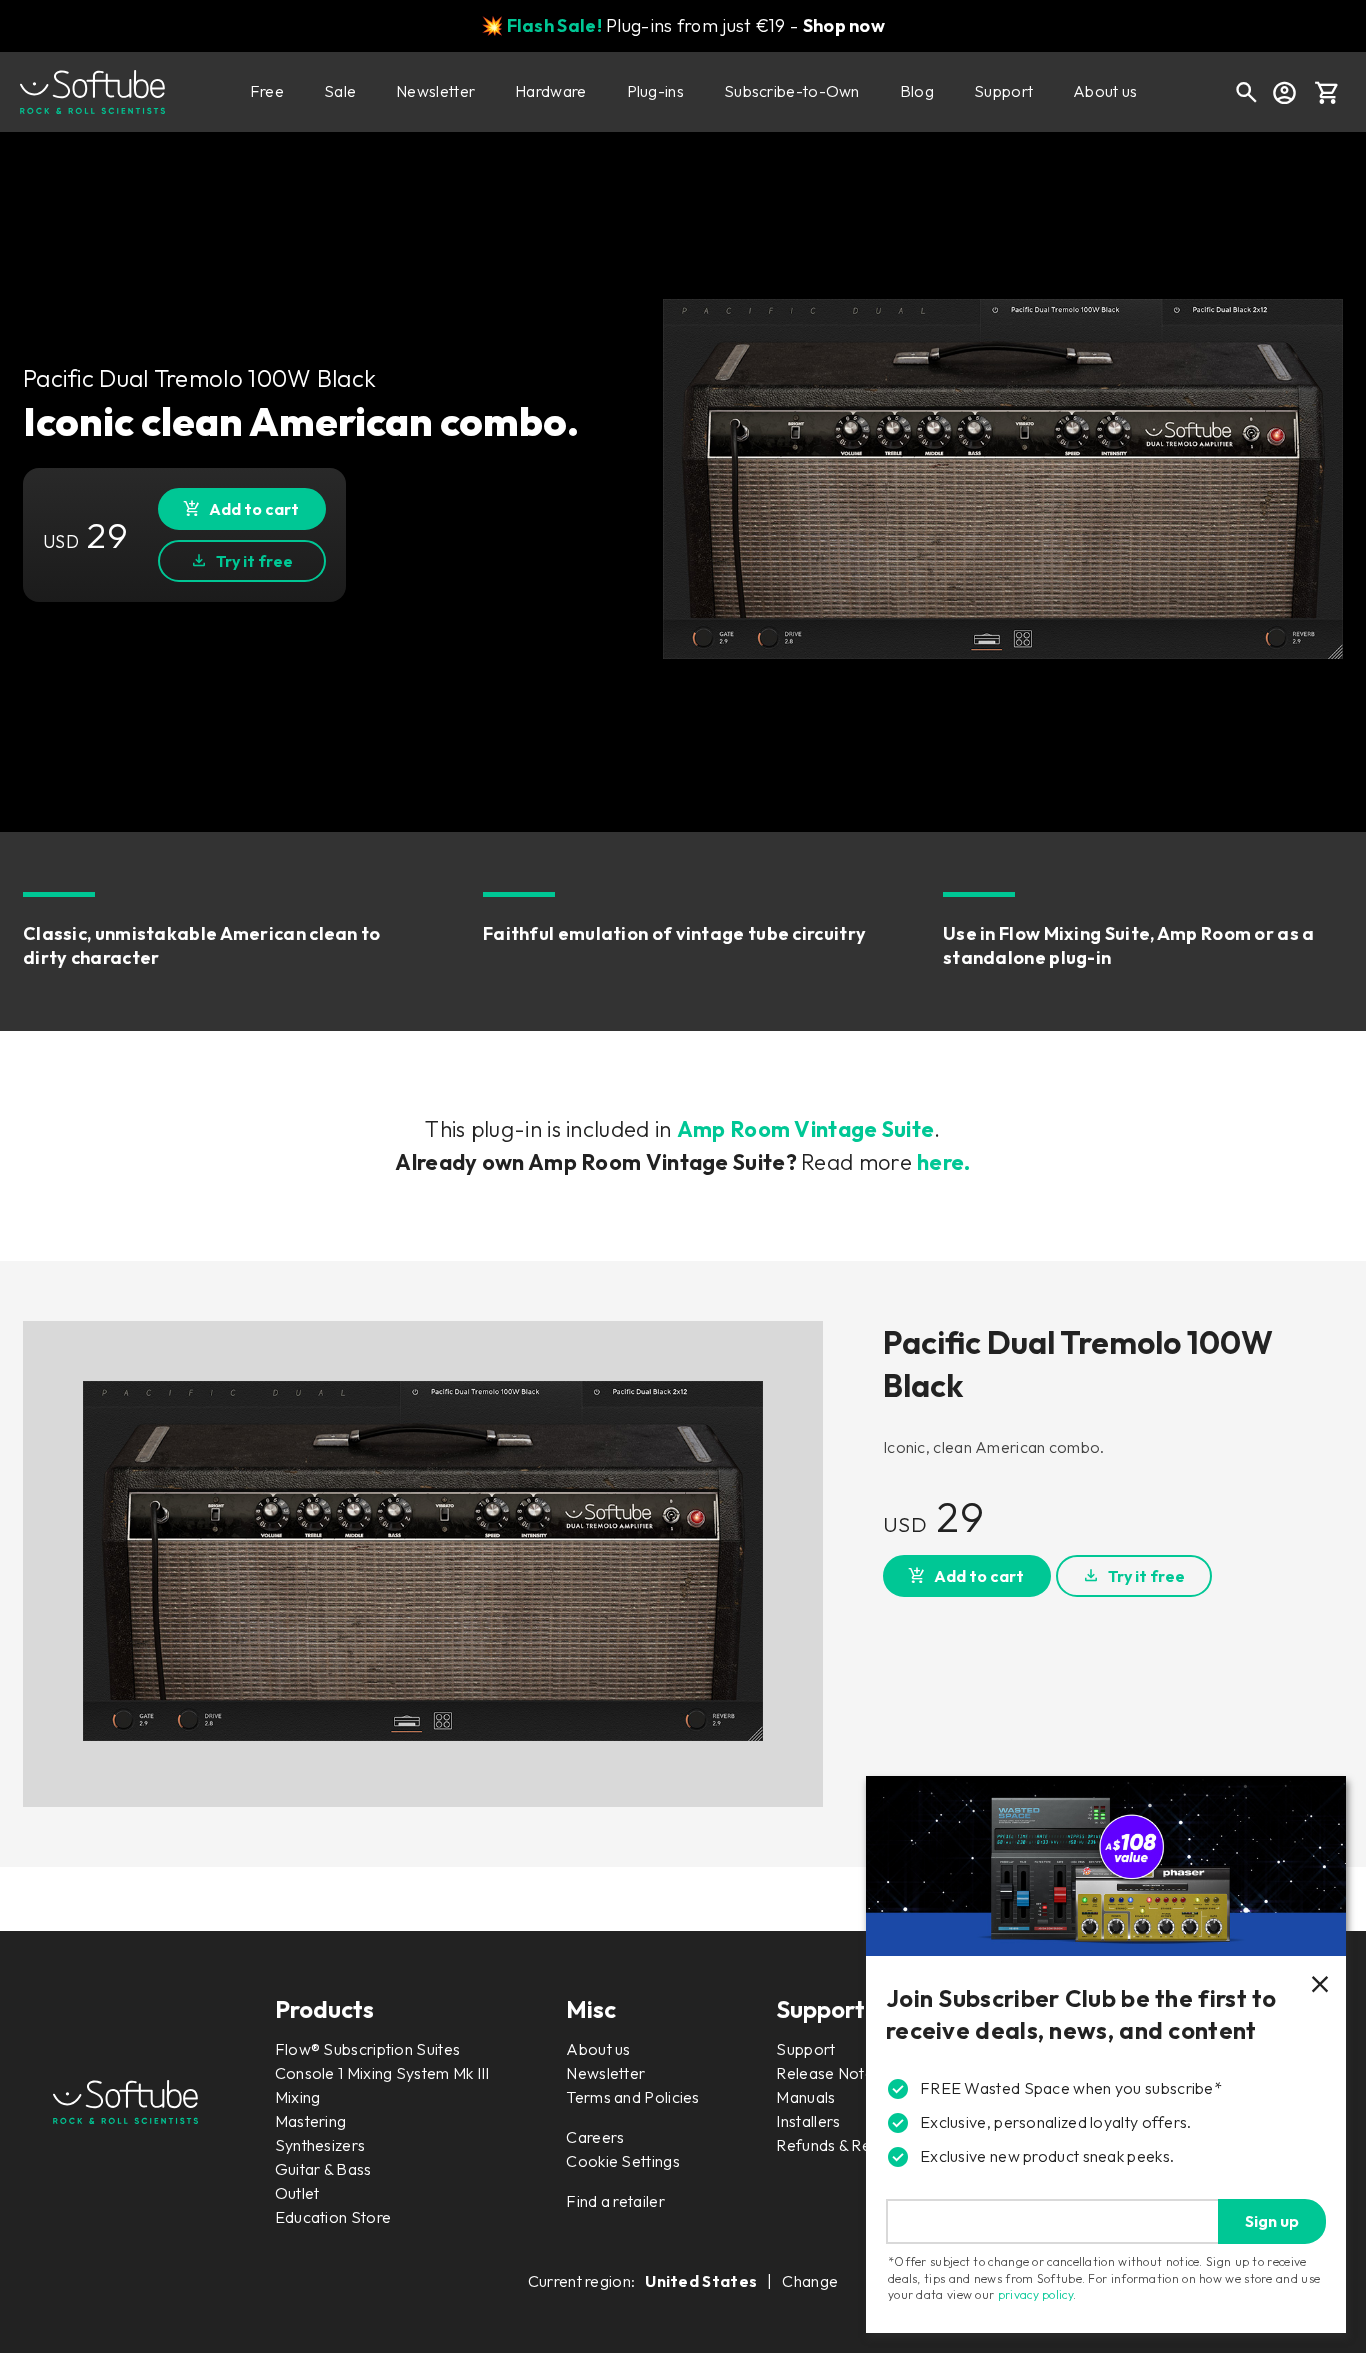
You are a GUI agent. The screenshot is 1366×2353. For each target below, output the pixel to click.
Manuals (805, 2097)
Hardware (550, 91)
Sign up (1272, 2221)
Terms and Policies (632, 2097)
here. (944, 1162)
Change (810, 2281)
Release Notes (828, 2073)
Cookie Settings (623, 2161)
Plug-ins (655, 91)
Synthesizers (320, 2145)
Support (1003, 91)
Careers (595, 2137)
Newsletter (435, 91)
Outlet (297, 2193)
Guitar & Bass (323, 2169)
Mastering (311, 2121)
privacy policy (1035, 2294)
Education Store (333, 2217)
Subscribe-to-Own (792, 91)
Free (267, 91)
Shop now (844, 25)
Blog (917, 91)
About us (1105, 91)
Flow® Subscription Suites (368, 2049)
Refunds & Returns (841, 2145)
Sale (340, 91)
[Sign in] (1284, 92)
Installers (808, 2121)
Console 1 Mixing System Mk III (382, 2073)
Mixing (298, 2097)
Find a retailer (615, 2201)
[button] (1327, 92)
